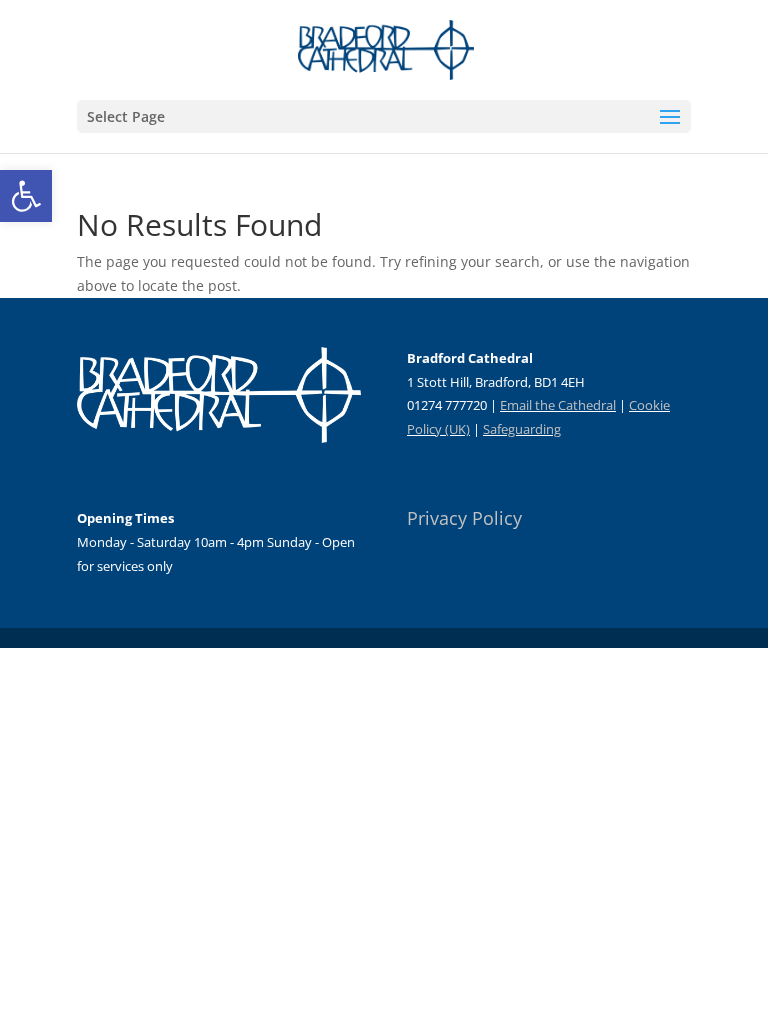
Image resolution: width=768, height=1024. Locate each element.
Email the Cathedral (558, 405)
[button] (26, 196)
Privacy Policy (464, 518)
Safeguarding (522, 429)
